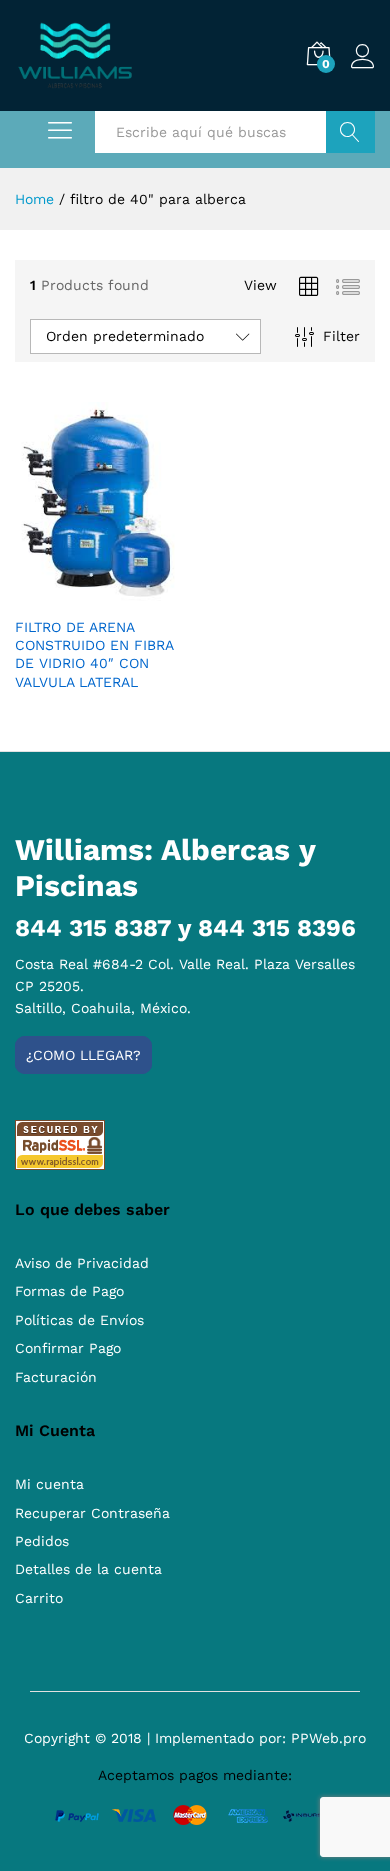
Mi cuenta (49, 1484)
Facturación (56, 1377)
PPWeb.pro (328, 1738)
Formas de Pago (69, 1291)
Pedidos (42, 1541)
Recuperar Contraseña (92, 1513)
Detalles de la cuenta (88, 1569)
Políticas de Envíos (79, 1320)
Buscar (350, 132)
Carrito (39, 1598)
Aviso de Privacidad (82, 1263)
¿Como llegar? (83, 1055)
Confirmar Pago (68, 1348)
